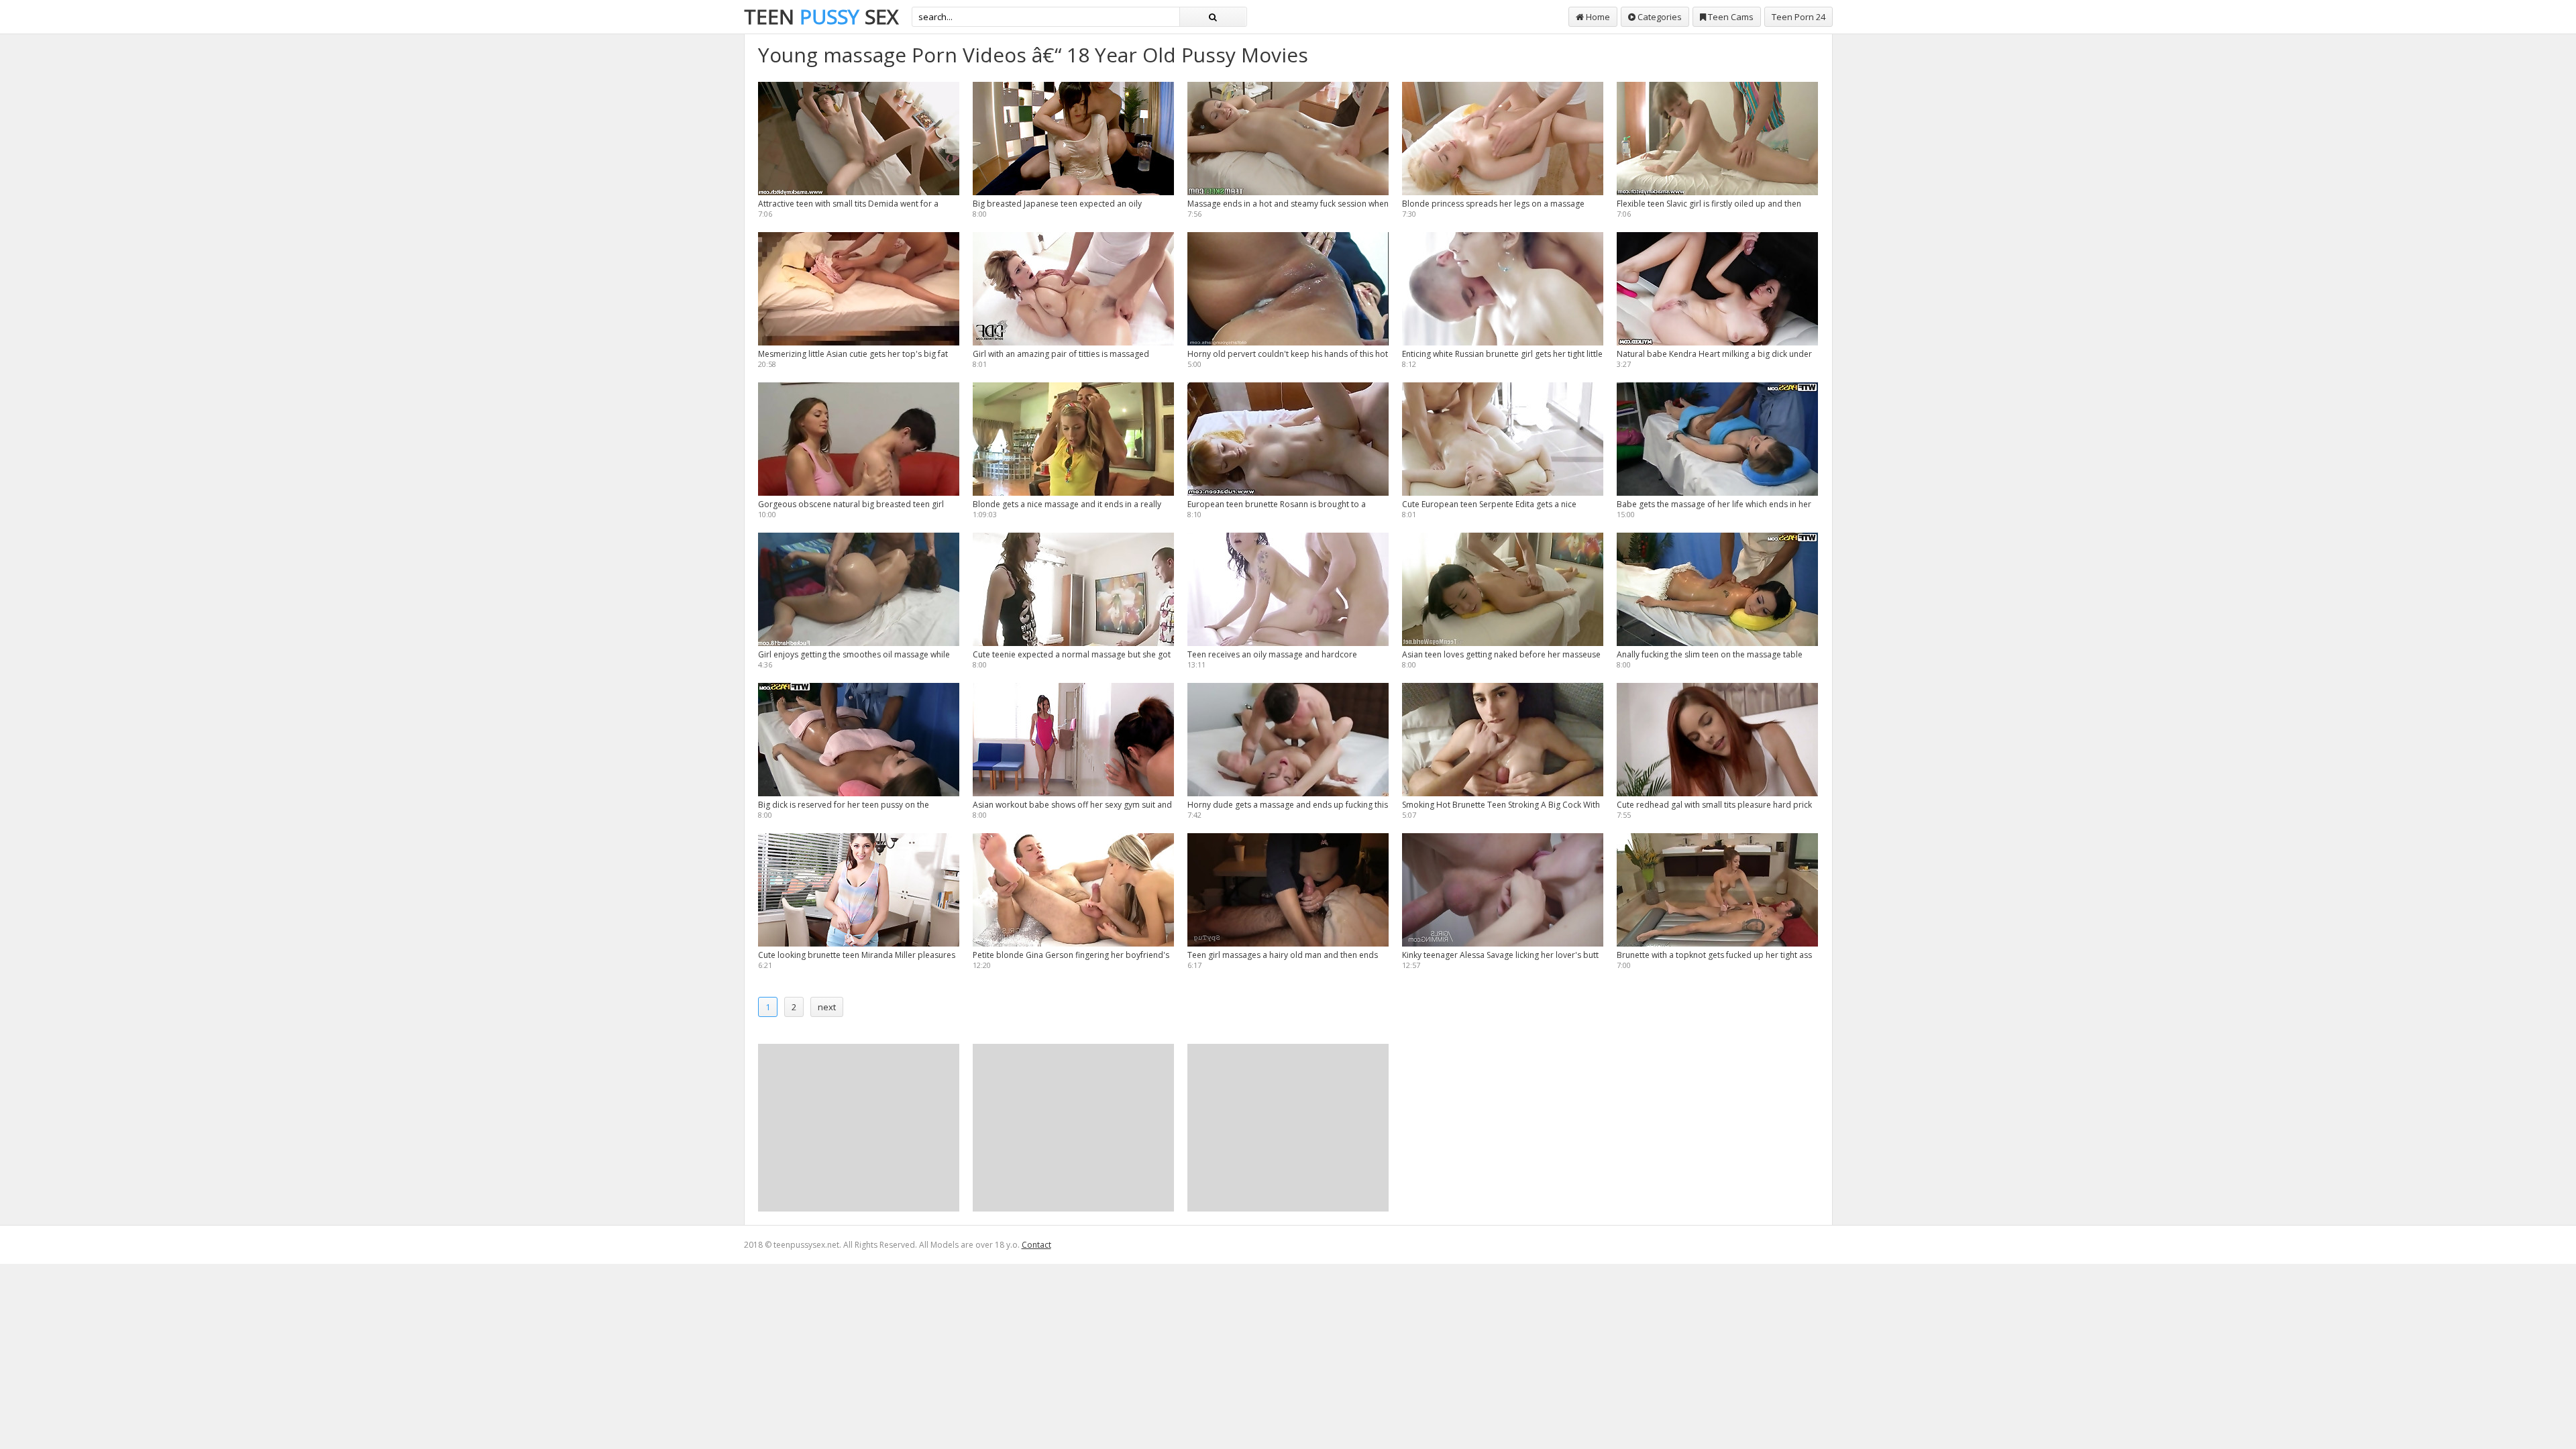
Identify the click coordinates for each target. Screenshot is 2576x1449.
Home (1597, 17)
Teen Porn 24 (1799, 17)
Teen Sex (821, 16)
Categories (1659, 17)
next (827, 1007)
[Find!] (1213, 17)
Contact (1036, 1245)
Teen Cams (1730, 17)
